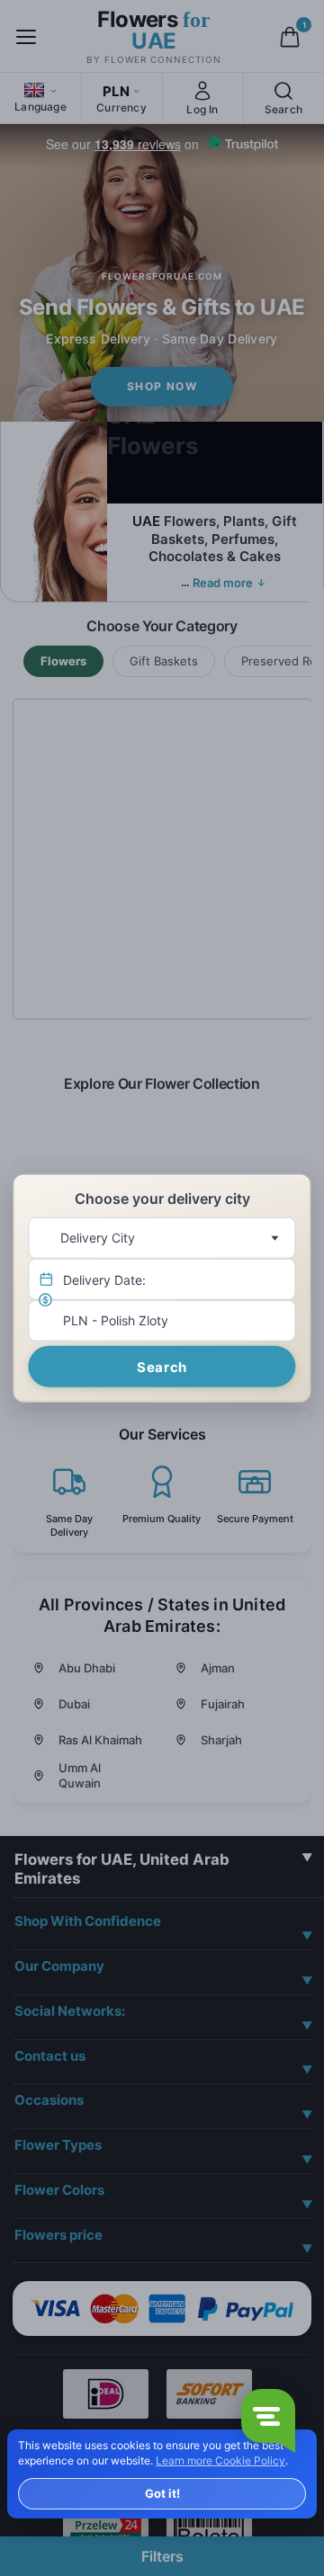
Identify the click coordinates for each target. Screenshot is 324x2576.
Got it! (162, 2493)
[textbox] (158, 1238)
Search (162, 1367)
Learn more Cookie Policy (220, 2460)
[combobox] (162, 1238)
